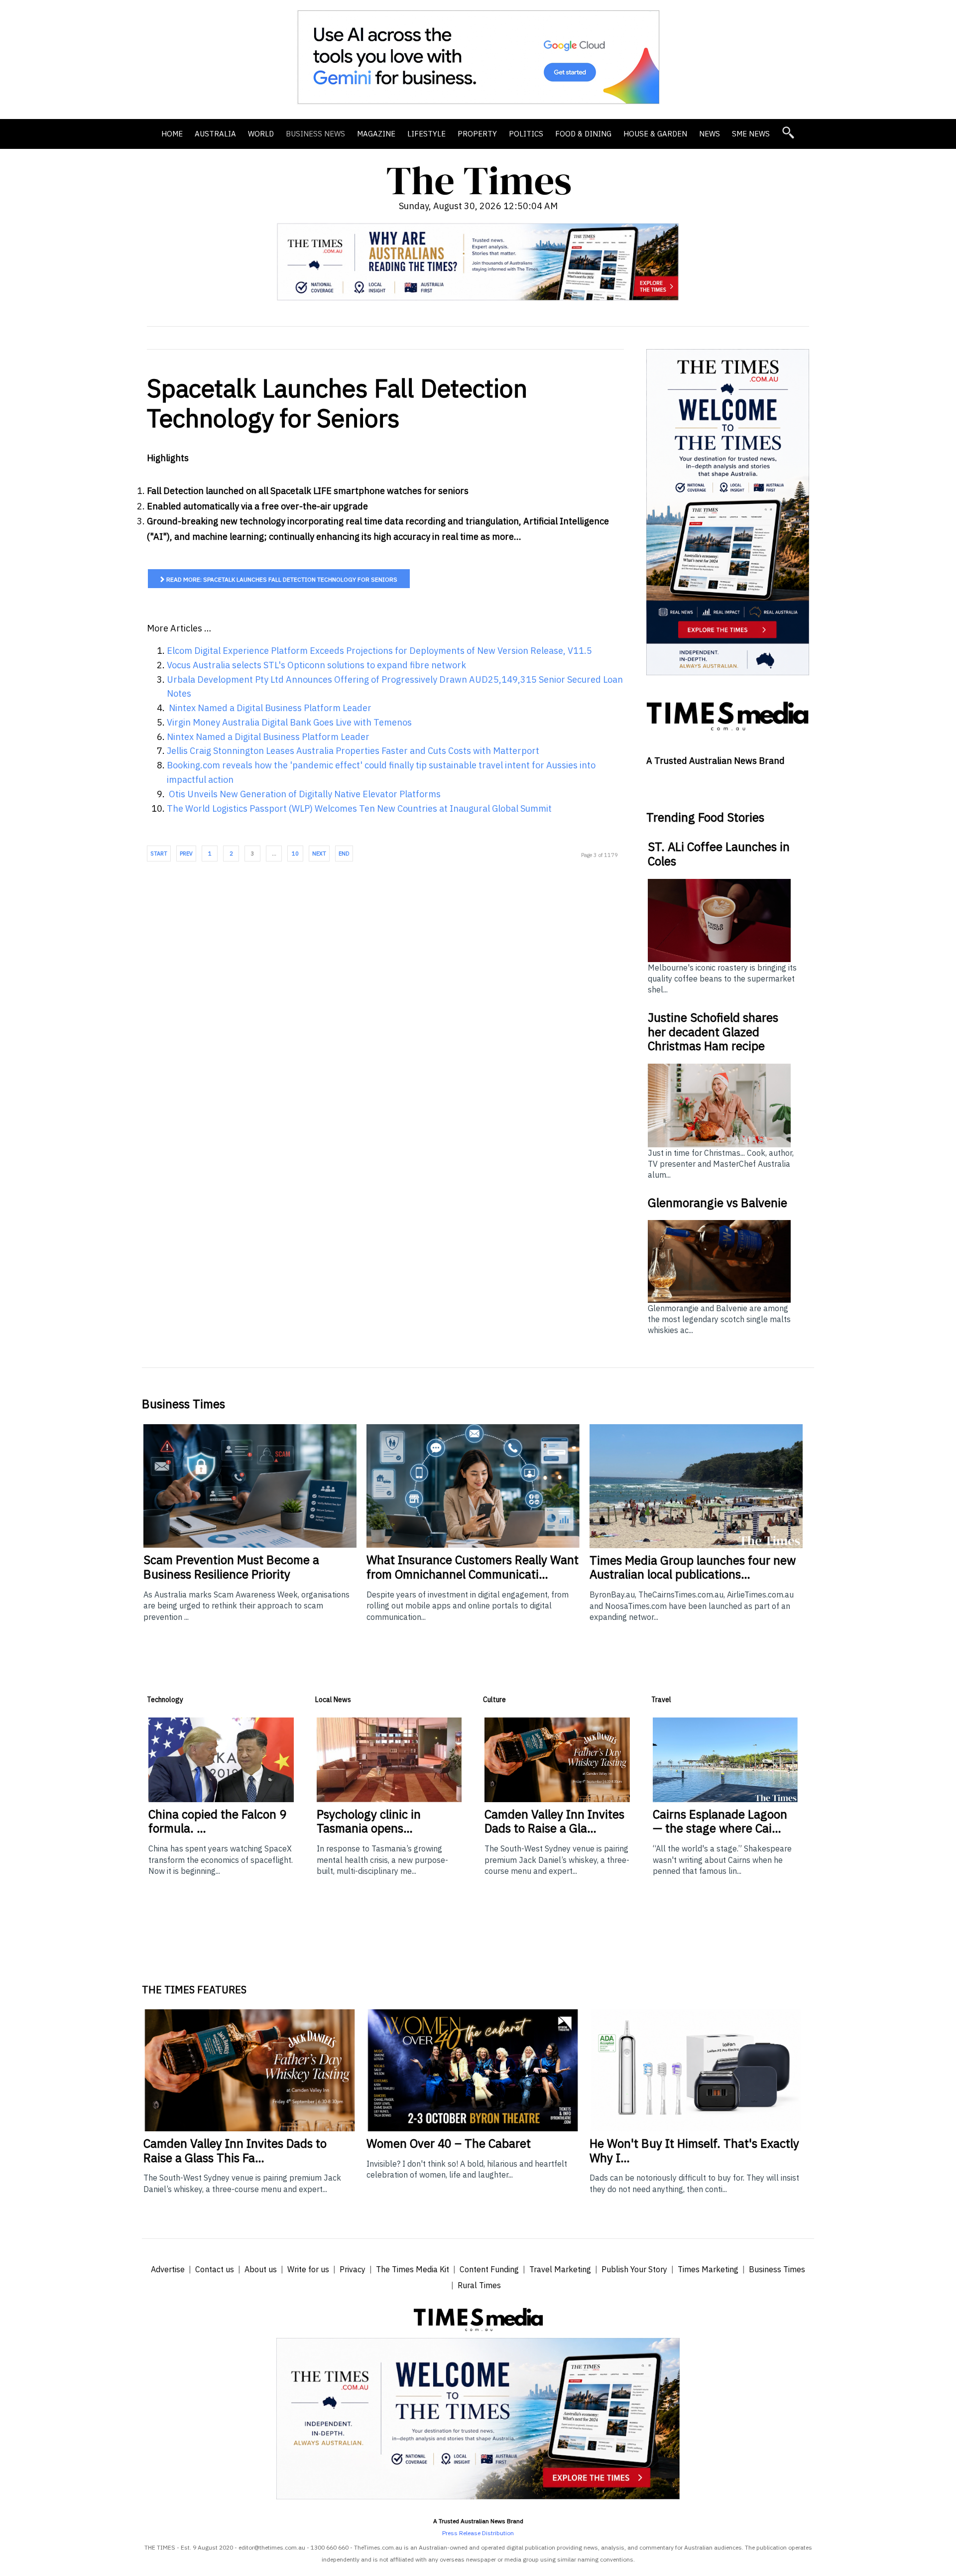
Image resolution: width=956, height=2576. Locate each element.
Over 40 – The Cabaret (449, 2143)
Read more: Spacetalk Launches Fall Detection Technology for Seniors (281, 579)
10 (295, 854)
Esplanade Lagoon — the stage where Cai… (720, 1821)
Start (159, 854)
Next (319, 854)
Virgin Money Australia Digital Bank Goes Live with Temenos (289, 722)
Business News (315, 134)
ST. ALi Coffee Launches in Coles (719, 854)
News (710, 134)
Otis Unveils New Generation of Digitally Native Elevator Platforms (304, 794)
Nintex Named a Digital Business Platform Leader (269, 708)
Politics (526, 134)
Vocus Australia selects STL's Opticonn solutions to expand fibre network (316, 665)
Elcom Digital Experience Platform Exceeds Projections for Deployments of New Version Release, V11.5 (379, 651)
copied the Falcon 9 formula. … (217, 1821)
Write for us (308, 2269)
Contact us (215, 2269)
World (261, 134)
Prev (186, 854)
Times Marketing (708, 2269)
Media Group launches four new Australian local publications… (693, 1567)
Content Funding (489, 2269)
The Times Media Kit (413, 2269)
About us (261, 2269)
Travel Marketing (560, 2269)
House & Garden (655, 134)
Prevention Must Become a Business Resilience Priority (231, 1567)
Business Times (777, 2269)
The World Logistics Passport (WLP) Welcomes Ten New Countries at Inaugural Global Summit (359, 808)
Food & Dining (583, 134)
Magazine (376, 134)
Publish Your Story (634, 2269)
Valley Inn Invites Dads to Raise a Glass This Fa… (235, 2150)
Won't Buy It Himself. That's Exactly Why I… (694, 2150)
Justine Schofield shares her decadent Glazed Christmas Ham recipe (713, 1032)
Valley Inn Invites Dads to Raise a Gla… (554, 1821)
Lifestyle (426, 134)
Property (477, 134)
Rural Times (479, 2285)
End (344, 854)
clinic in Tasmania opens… (369, 1821)
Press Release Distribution (478, 2533)
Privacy (353, 2269)
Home (172, 134)
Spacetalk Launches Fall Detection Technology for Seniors (337, 403)
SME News (751, 134)
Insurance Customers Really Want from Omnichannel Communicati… (473, 1567)
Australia (215, 134)
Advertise (168, 2269)
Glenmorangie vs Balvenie (717, 1203)
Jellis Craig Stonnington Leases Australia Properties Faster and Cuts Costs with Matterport (353, 751)
